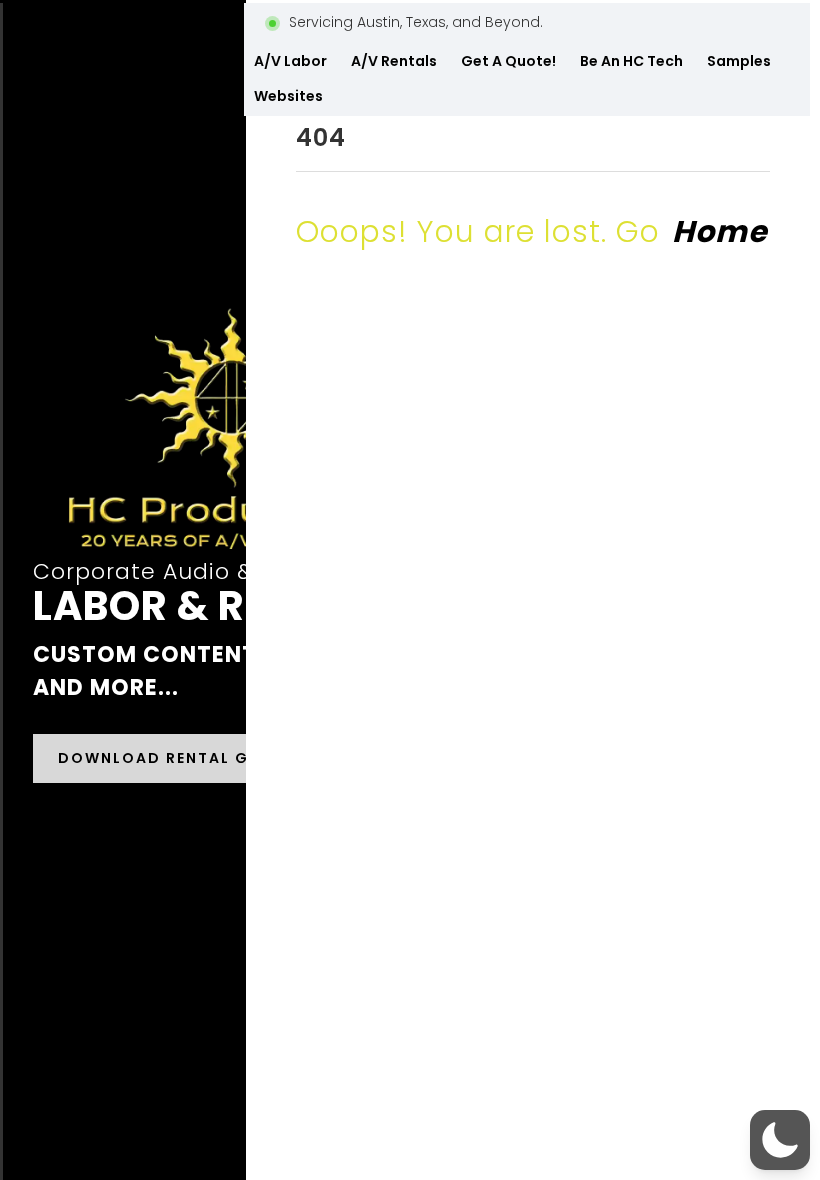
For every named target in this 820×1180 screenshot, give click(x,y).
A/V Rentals (394, 61)
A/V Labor (290, 61)
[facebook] (50, 845)
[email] (173, 845)
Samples (739, 61)
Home (719, 231)
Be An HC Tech (631, 61)
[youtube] (91, 845)
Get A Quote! (508, 61)
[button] (780, 1140)
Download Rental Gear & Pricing (217, 758)
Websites (288, 96)
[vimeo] (132, 845)
